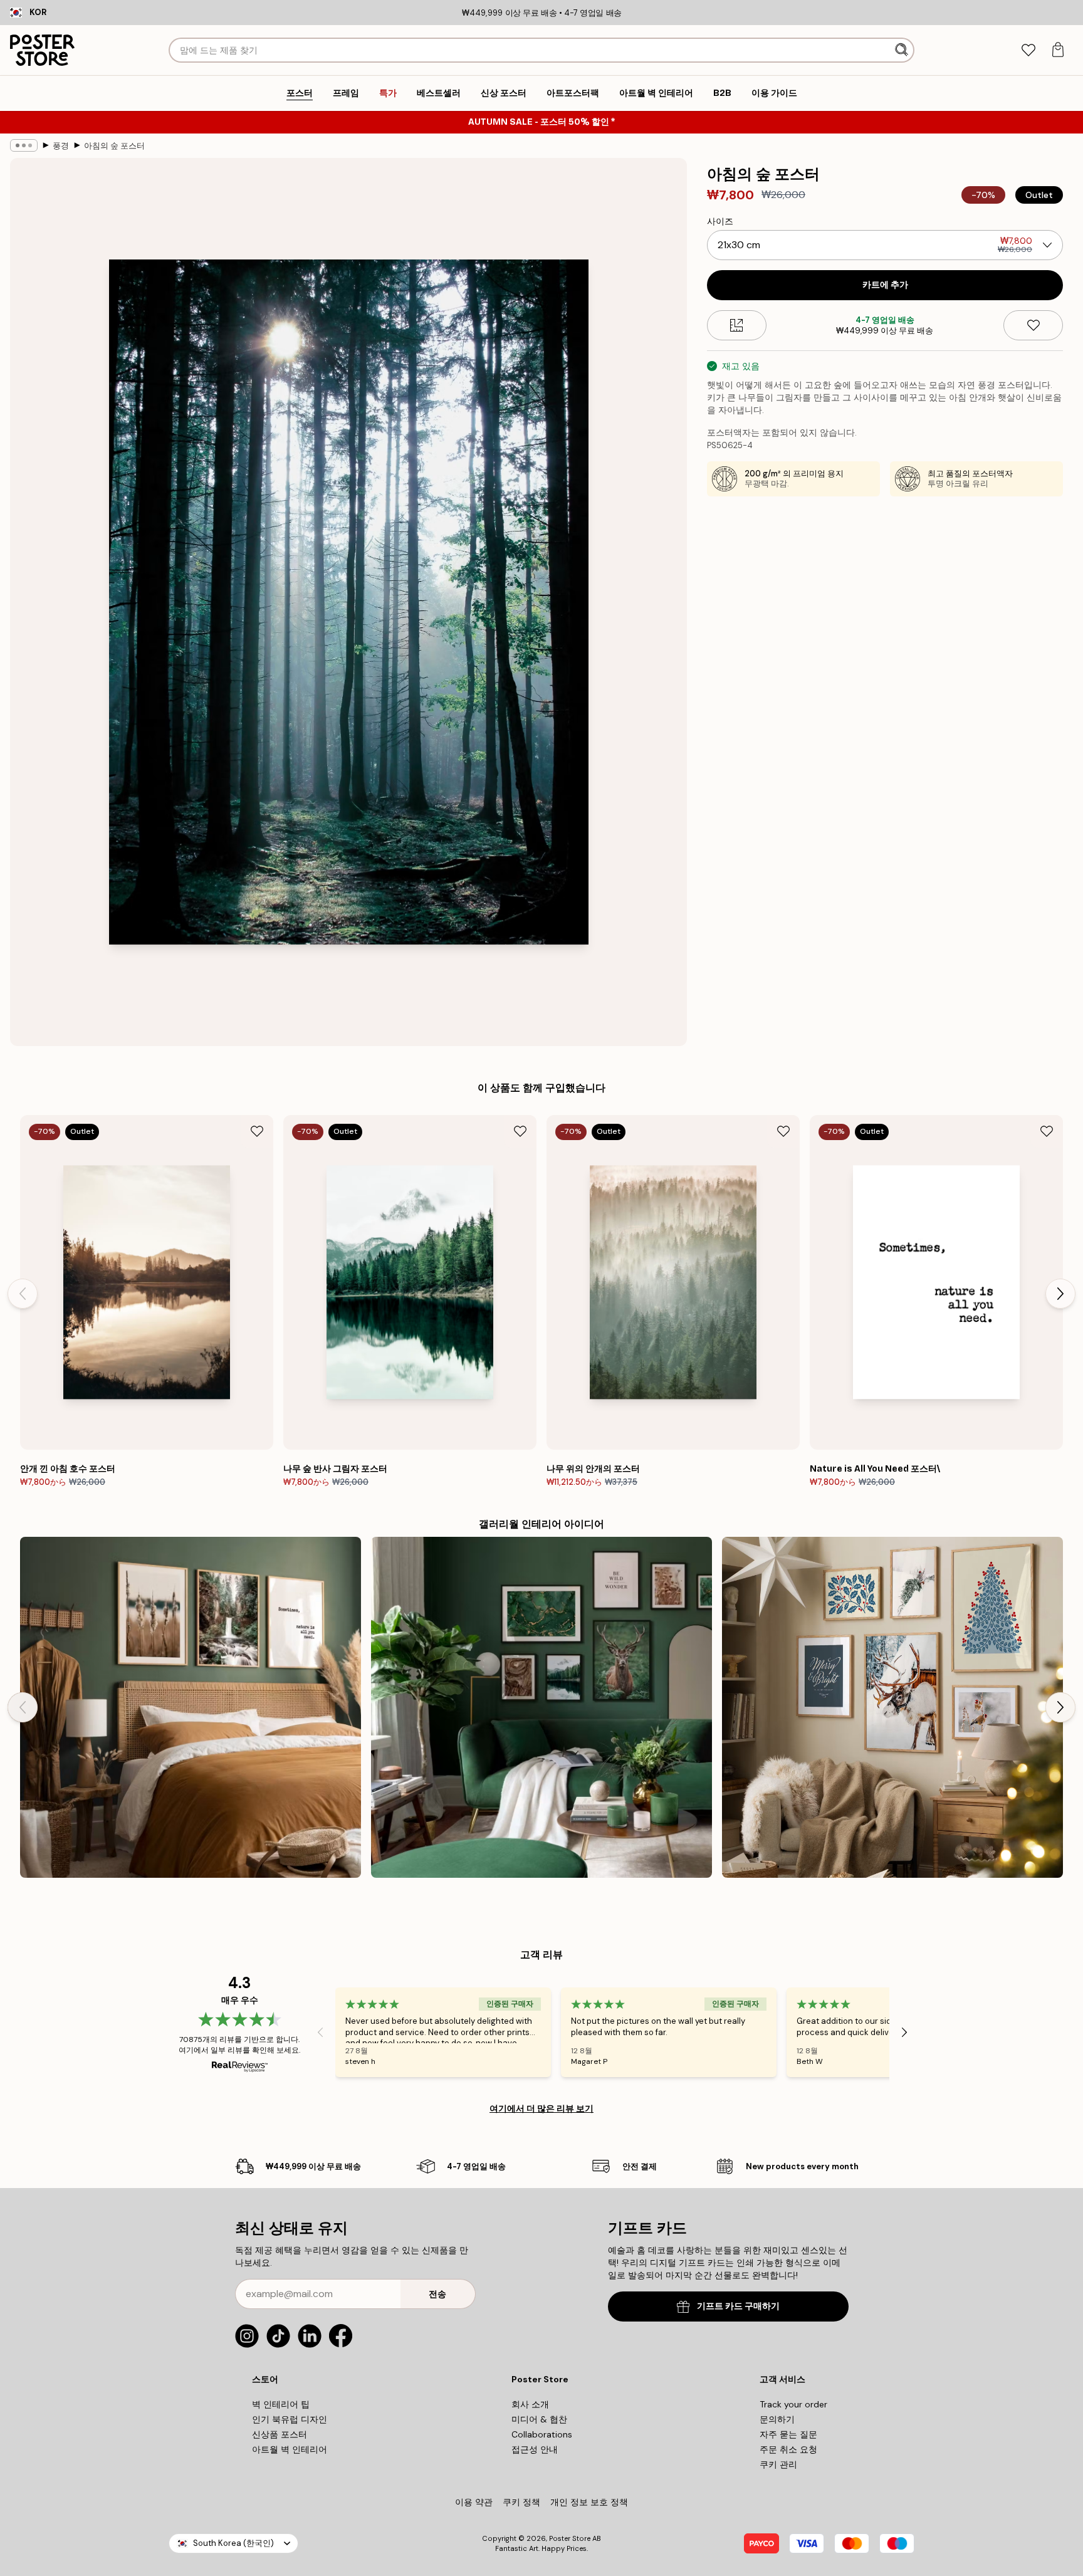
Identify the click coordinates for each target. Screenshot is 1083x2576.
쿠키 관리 (778, 2464)
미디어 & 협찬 (539, 2419)
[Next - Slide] (1060, 1294)
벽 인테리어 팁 (281, 2404)
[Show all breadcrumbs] (24, 145)
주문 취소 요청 (788, 2449)
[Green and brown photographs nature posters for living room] (541, 1707)
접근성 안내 (535, 2449)
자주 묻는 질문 (788, 2434)
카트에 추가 (885, 285)
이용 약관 (474, 2502)
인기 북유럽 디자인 (290, 2419)
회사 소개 (530, 2404)
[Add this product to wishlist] (1033, 325)
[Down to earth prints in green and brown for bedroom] (191, 1707)
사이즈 (720, 221)
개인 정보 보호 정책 (589, 2502)
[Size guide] (737, 325)
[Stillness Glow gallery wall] (892, 1707)
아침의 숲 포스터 (114, 146)
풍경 (61, 146)
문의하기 (777, 2419)
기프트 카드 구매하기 (738, 2306)
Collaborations (542, 2434)
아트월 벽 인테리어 (290, 2449)
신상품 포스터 (280, 2434)
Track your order (793, 2404)
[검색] (903, 50)
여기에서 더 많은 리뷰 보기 (541, 2108)
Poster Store (570, 2538)
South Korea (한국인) (233, 2543)
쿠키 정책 (521, 2502)
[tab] (1028, 50)
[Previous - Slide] (23, 1294)
